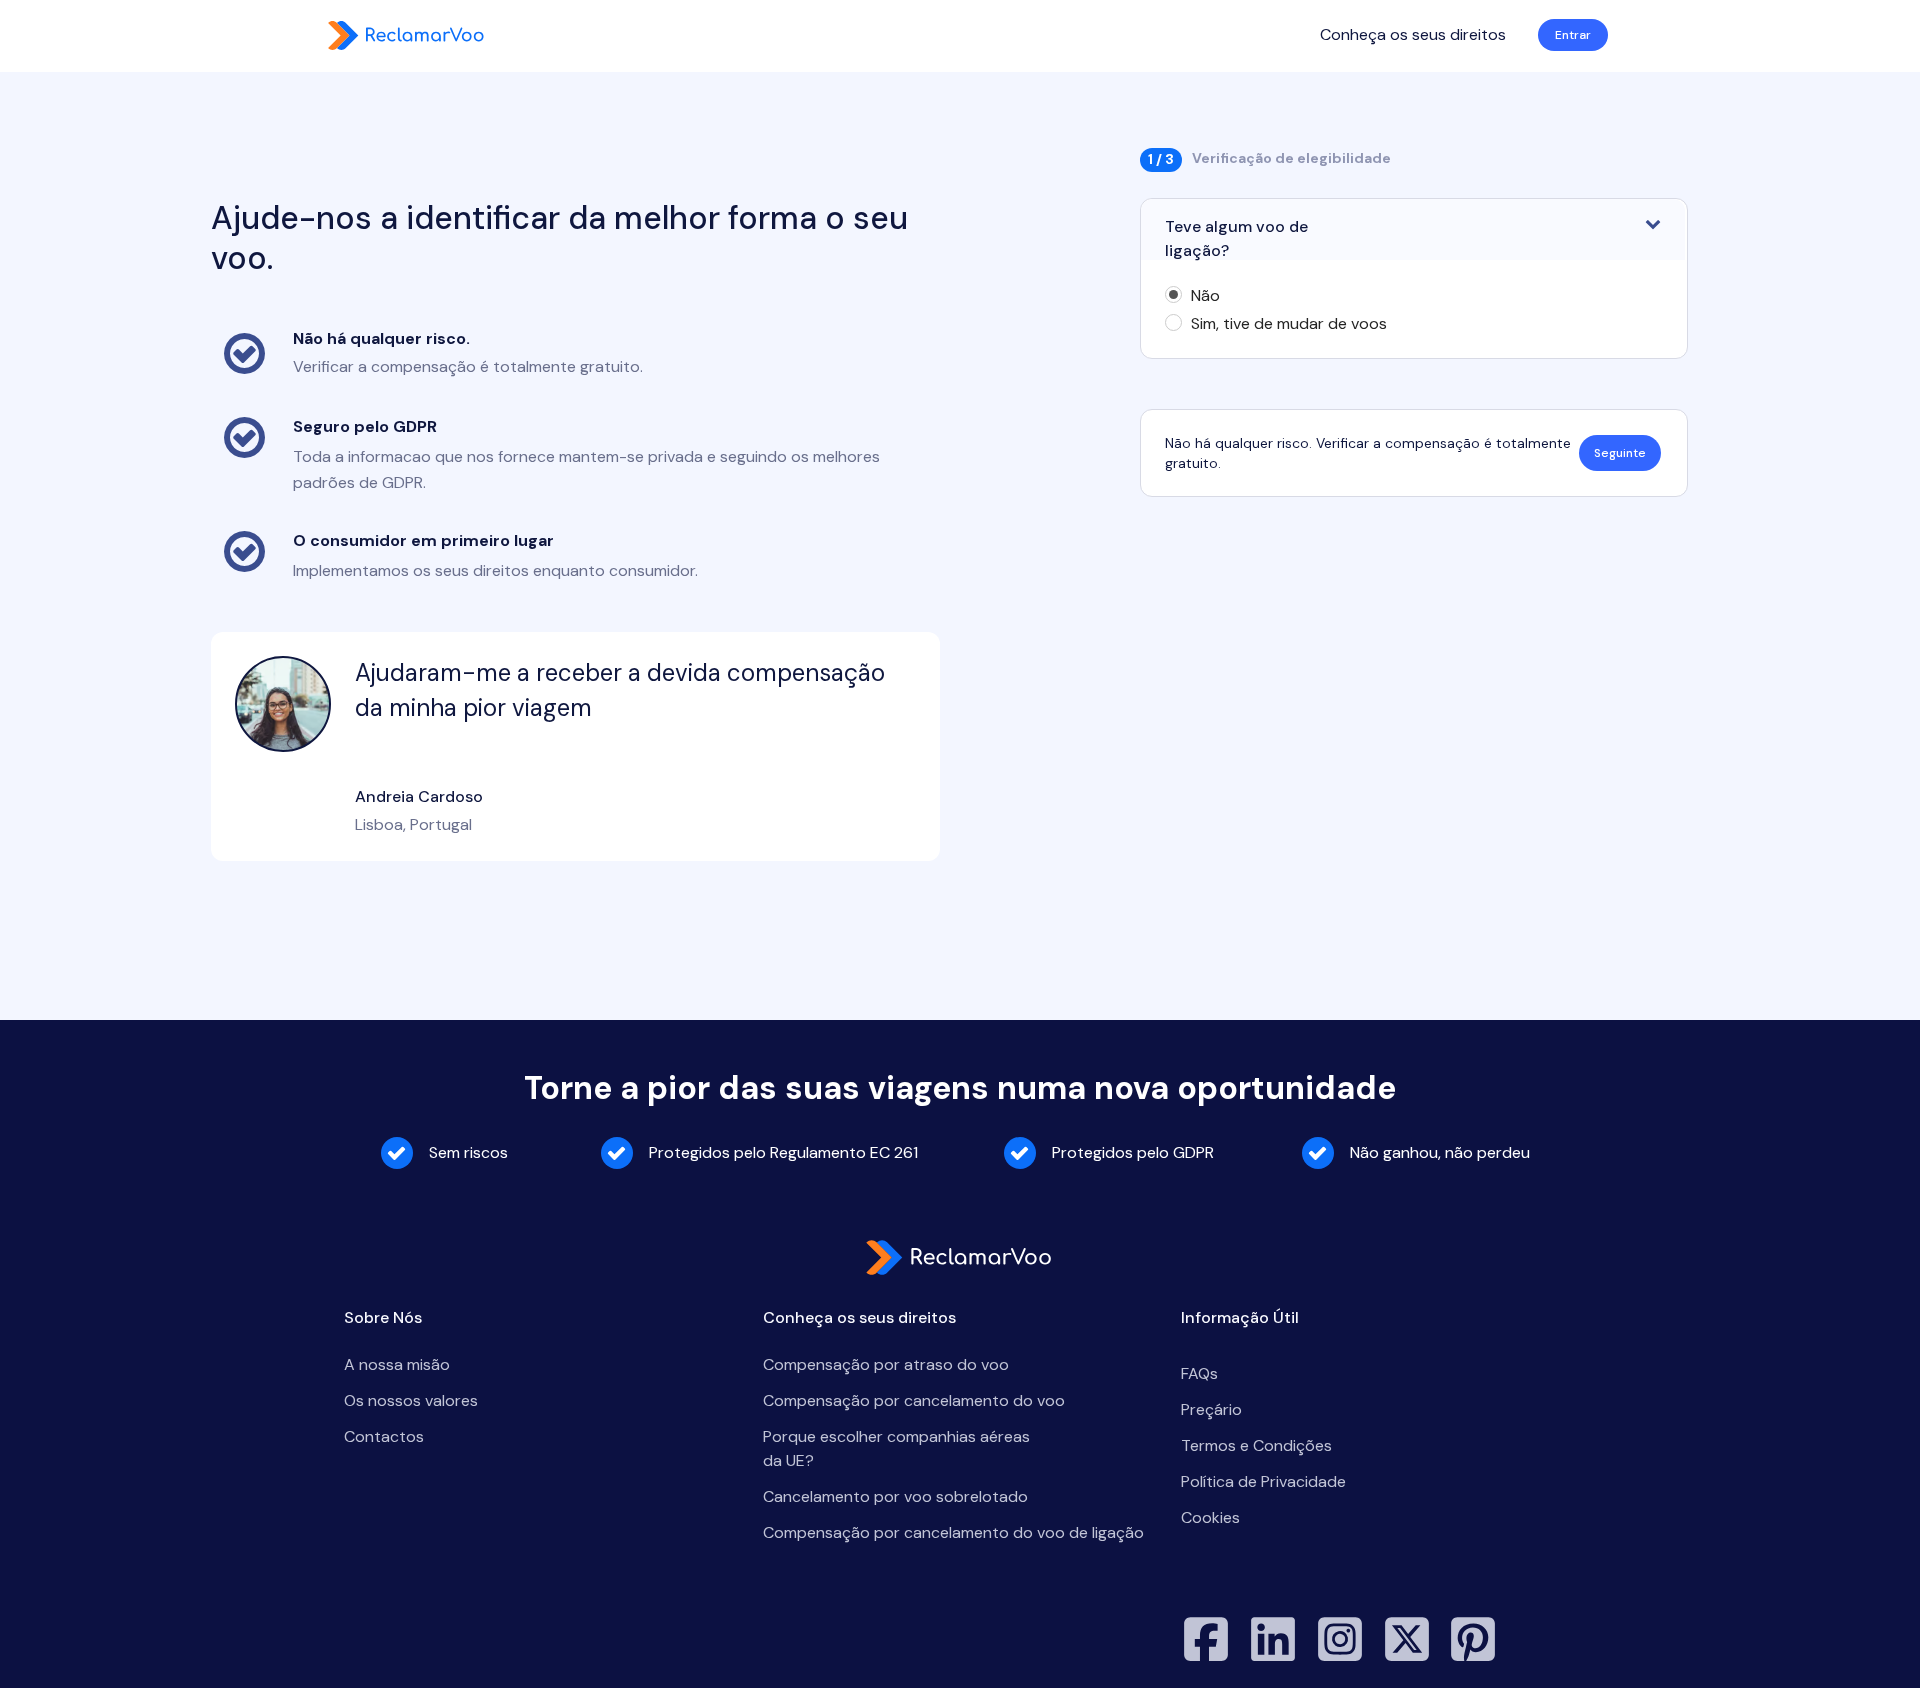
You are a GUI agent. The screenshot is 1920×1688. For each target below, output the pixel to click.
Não (1205, 296)
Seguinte (1620, 453)
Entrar (1573, 35)
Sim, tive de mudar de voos (1289, 324)
